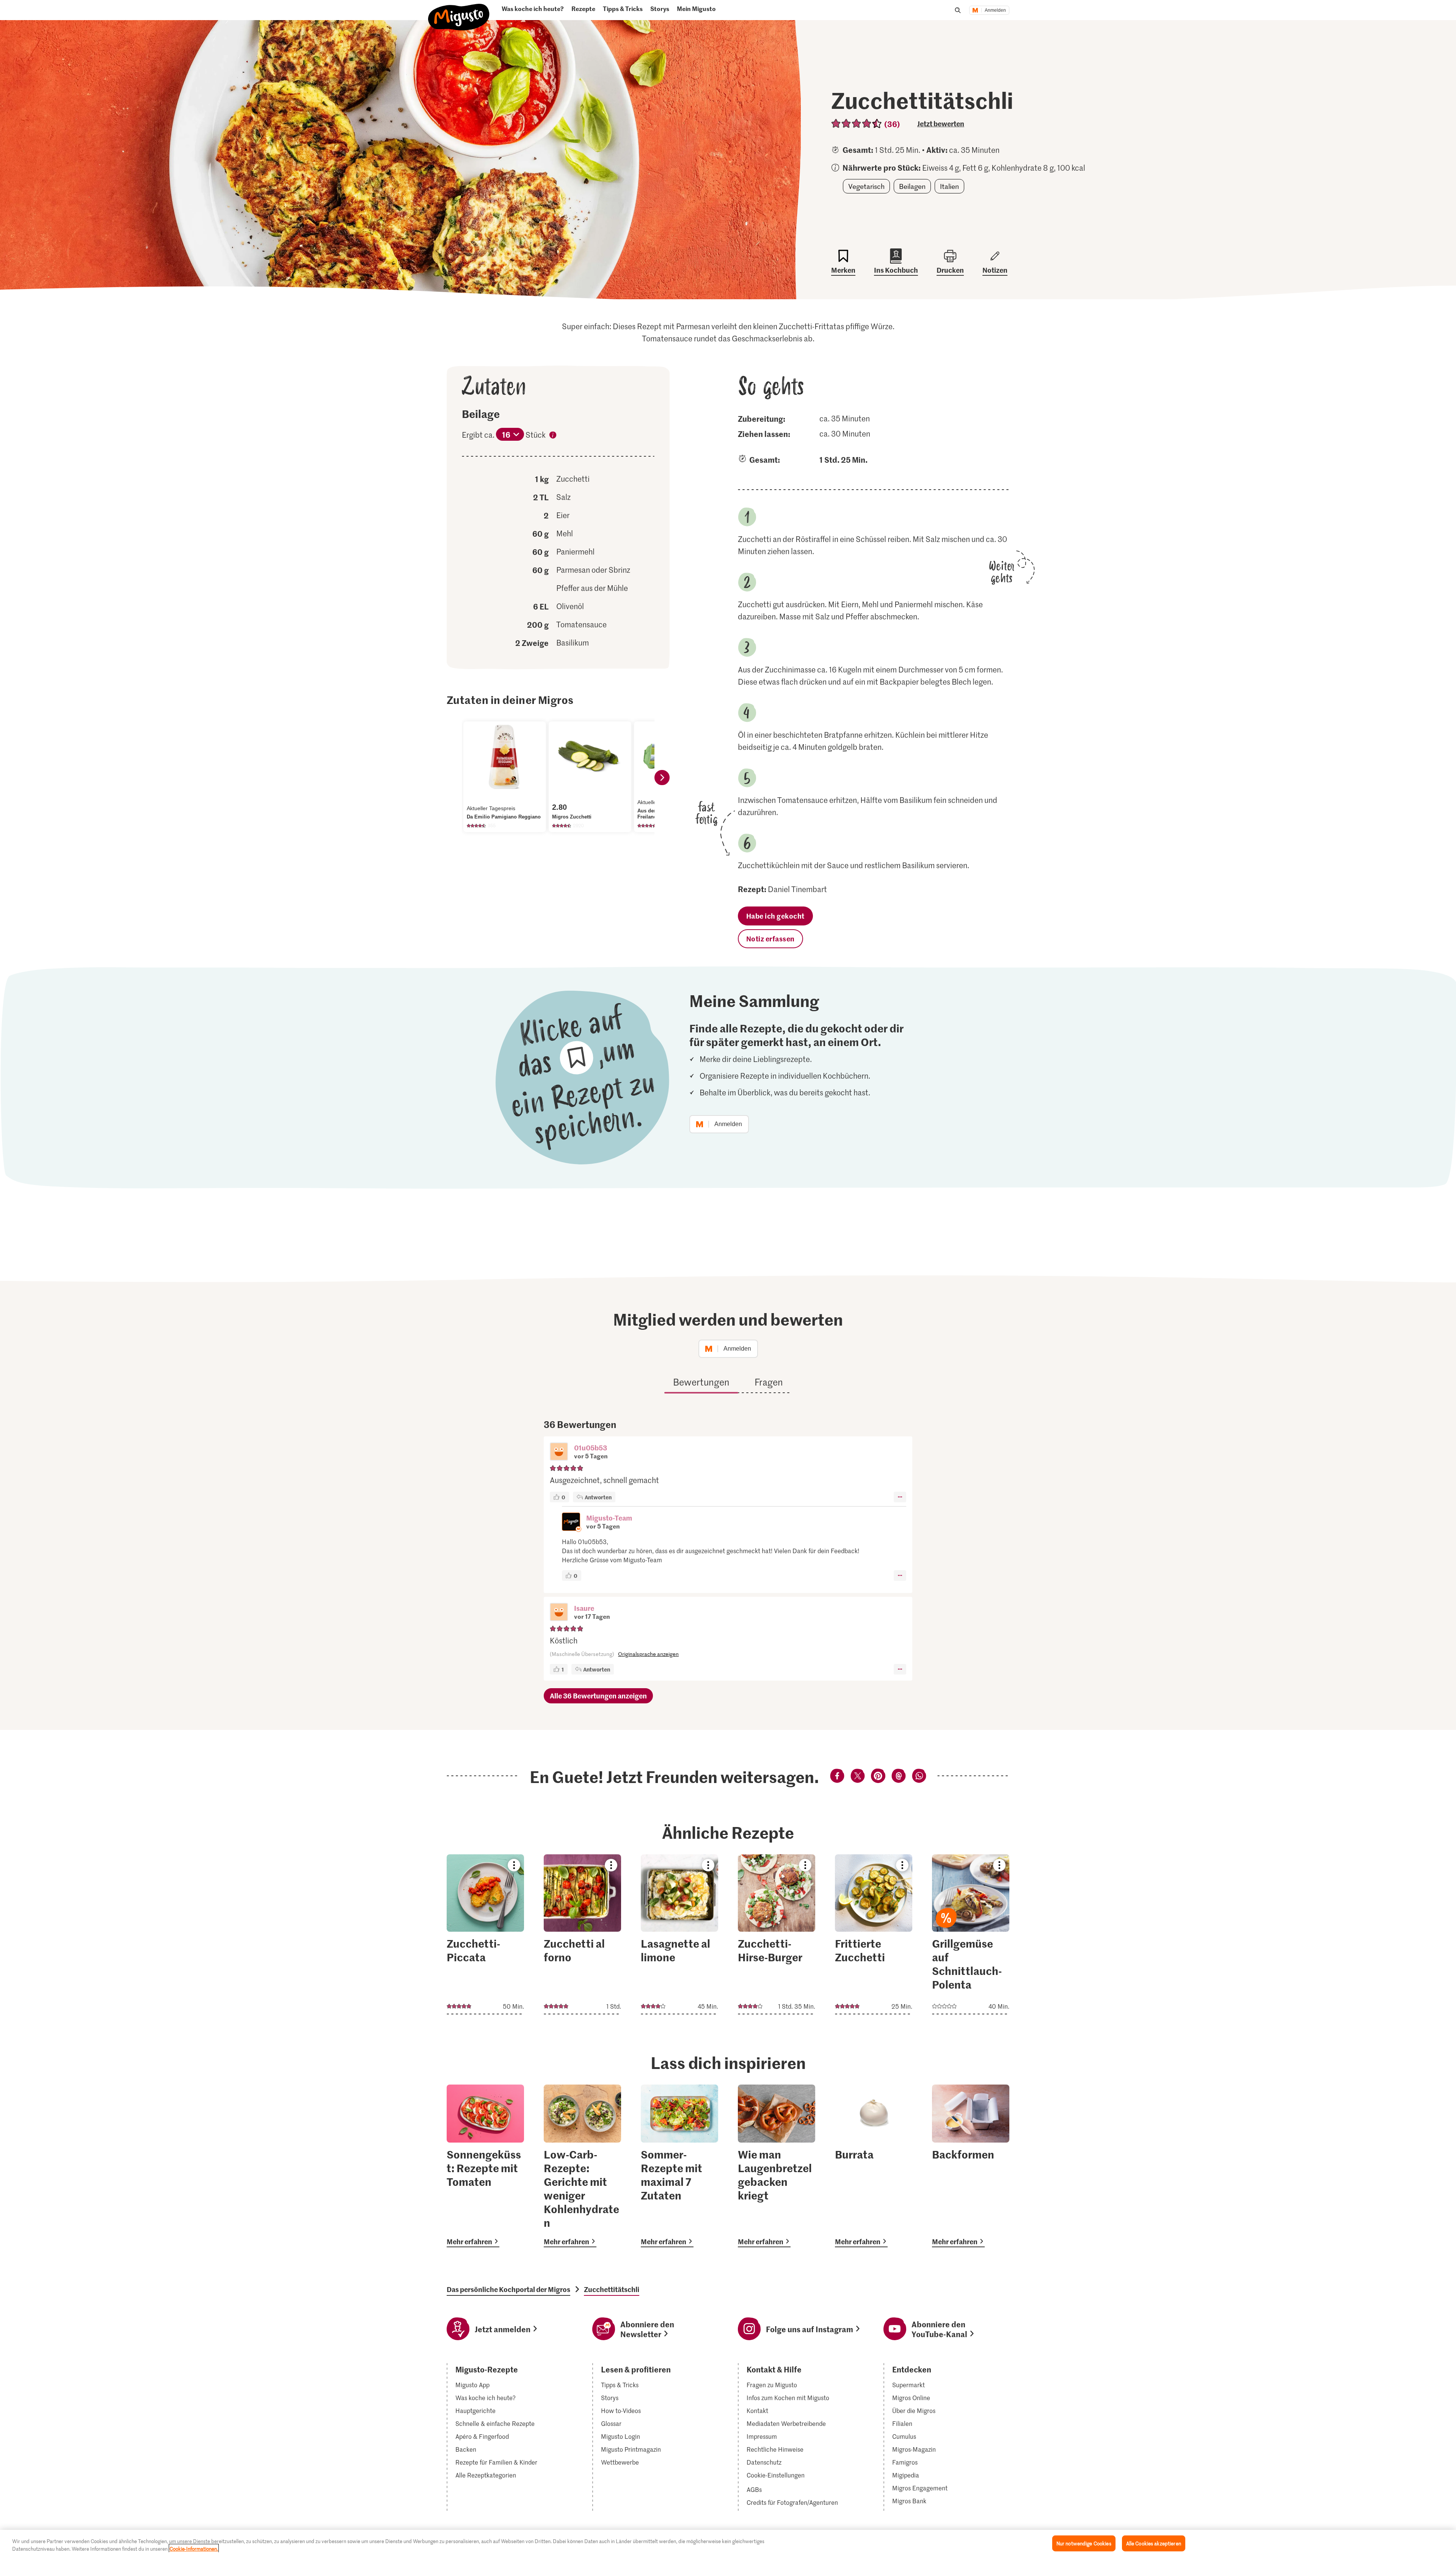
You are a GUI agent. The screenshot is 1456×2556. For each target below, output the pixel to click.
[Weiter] (662, 778)
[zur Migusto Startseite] (459, 13)
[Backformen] (971, 2166)
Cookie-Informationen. (194, 2548)
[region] (728, 2543)
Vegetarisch (866, 186)
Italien (949, 186)
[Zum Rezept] (485, 1934)
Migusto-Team (609, 1518)
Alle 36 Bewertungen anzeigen (598, 1696)
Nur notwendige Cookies (1084, 2543)
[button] (559, 1452)
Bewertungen (701, 1382)
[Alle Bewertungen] (857, 123)
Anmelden (995, 10)
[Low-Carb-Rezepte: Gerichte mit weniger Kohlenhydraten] (582, 2166)
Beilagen (912, 186)
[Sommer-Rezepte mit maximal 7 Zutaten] (679, 2166)
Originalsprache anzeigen (648, 1654)
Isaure (584, 1608)
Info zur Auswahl (553, 436)
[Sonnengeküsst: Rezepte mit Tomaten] (485, 2166)
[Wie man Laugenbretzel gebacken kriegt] (777, 2166)
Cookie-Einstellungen (776, 2475)
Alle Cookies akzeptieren (1154, 2543)
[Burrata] (874, 2166)
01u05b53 (591, 1448)
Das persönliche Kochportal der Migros (508, 2289)
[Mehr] (900, 1497)
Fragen (769, 1382)
